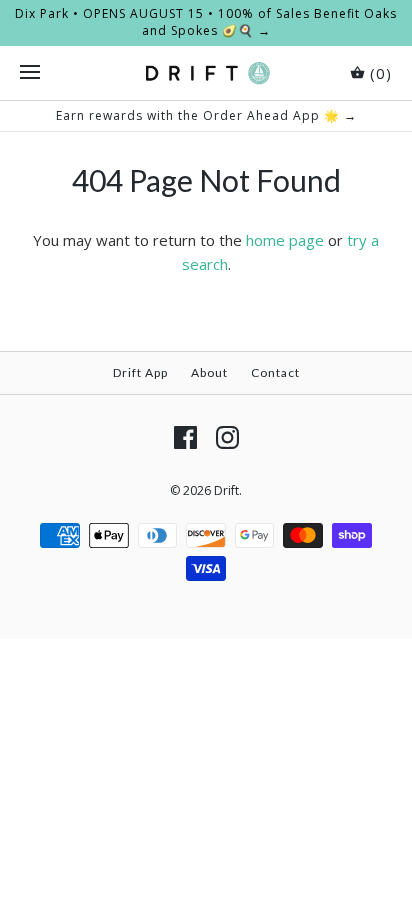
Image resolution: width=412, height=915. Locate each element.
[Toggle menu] (30, 73)
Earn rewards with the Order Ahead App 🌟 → (206, 115)
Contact (275, 372)
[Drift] (206, 73)
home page (285, 240)
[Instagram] (227, 437)
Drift (226, 490)
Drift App (140, 372)
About (209, 372)
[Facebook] (185, 437)
